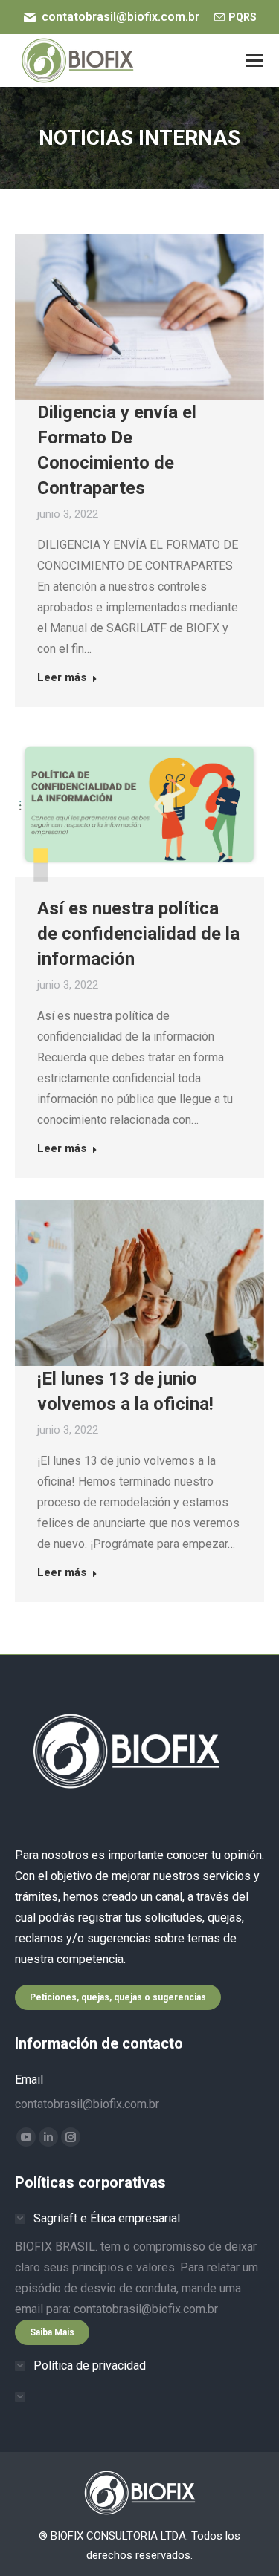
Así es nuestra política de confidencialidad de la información (138, 934)
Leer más (62, 677)
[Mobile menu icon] (254, 61)
